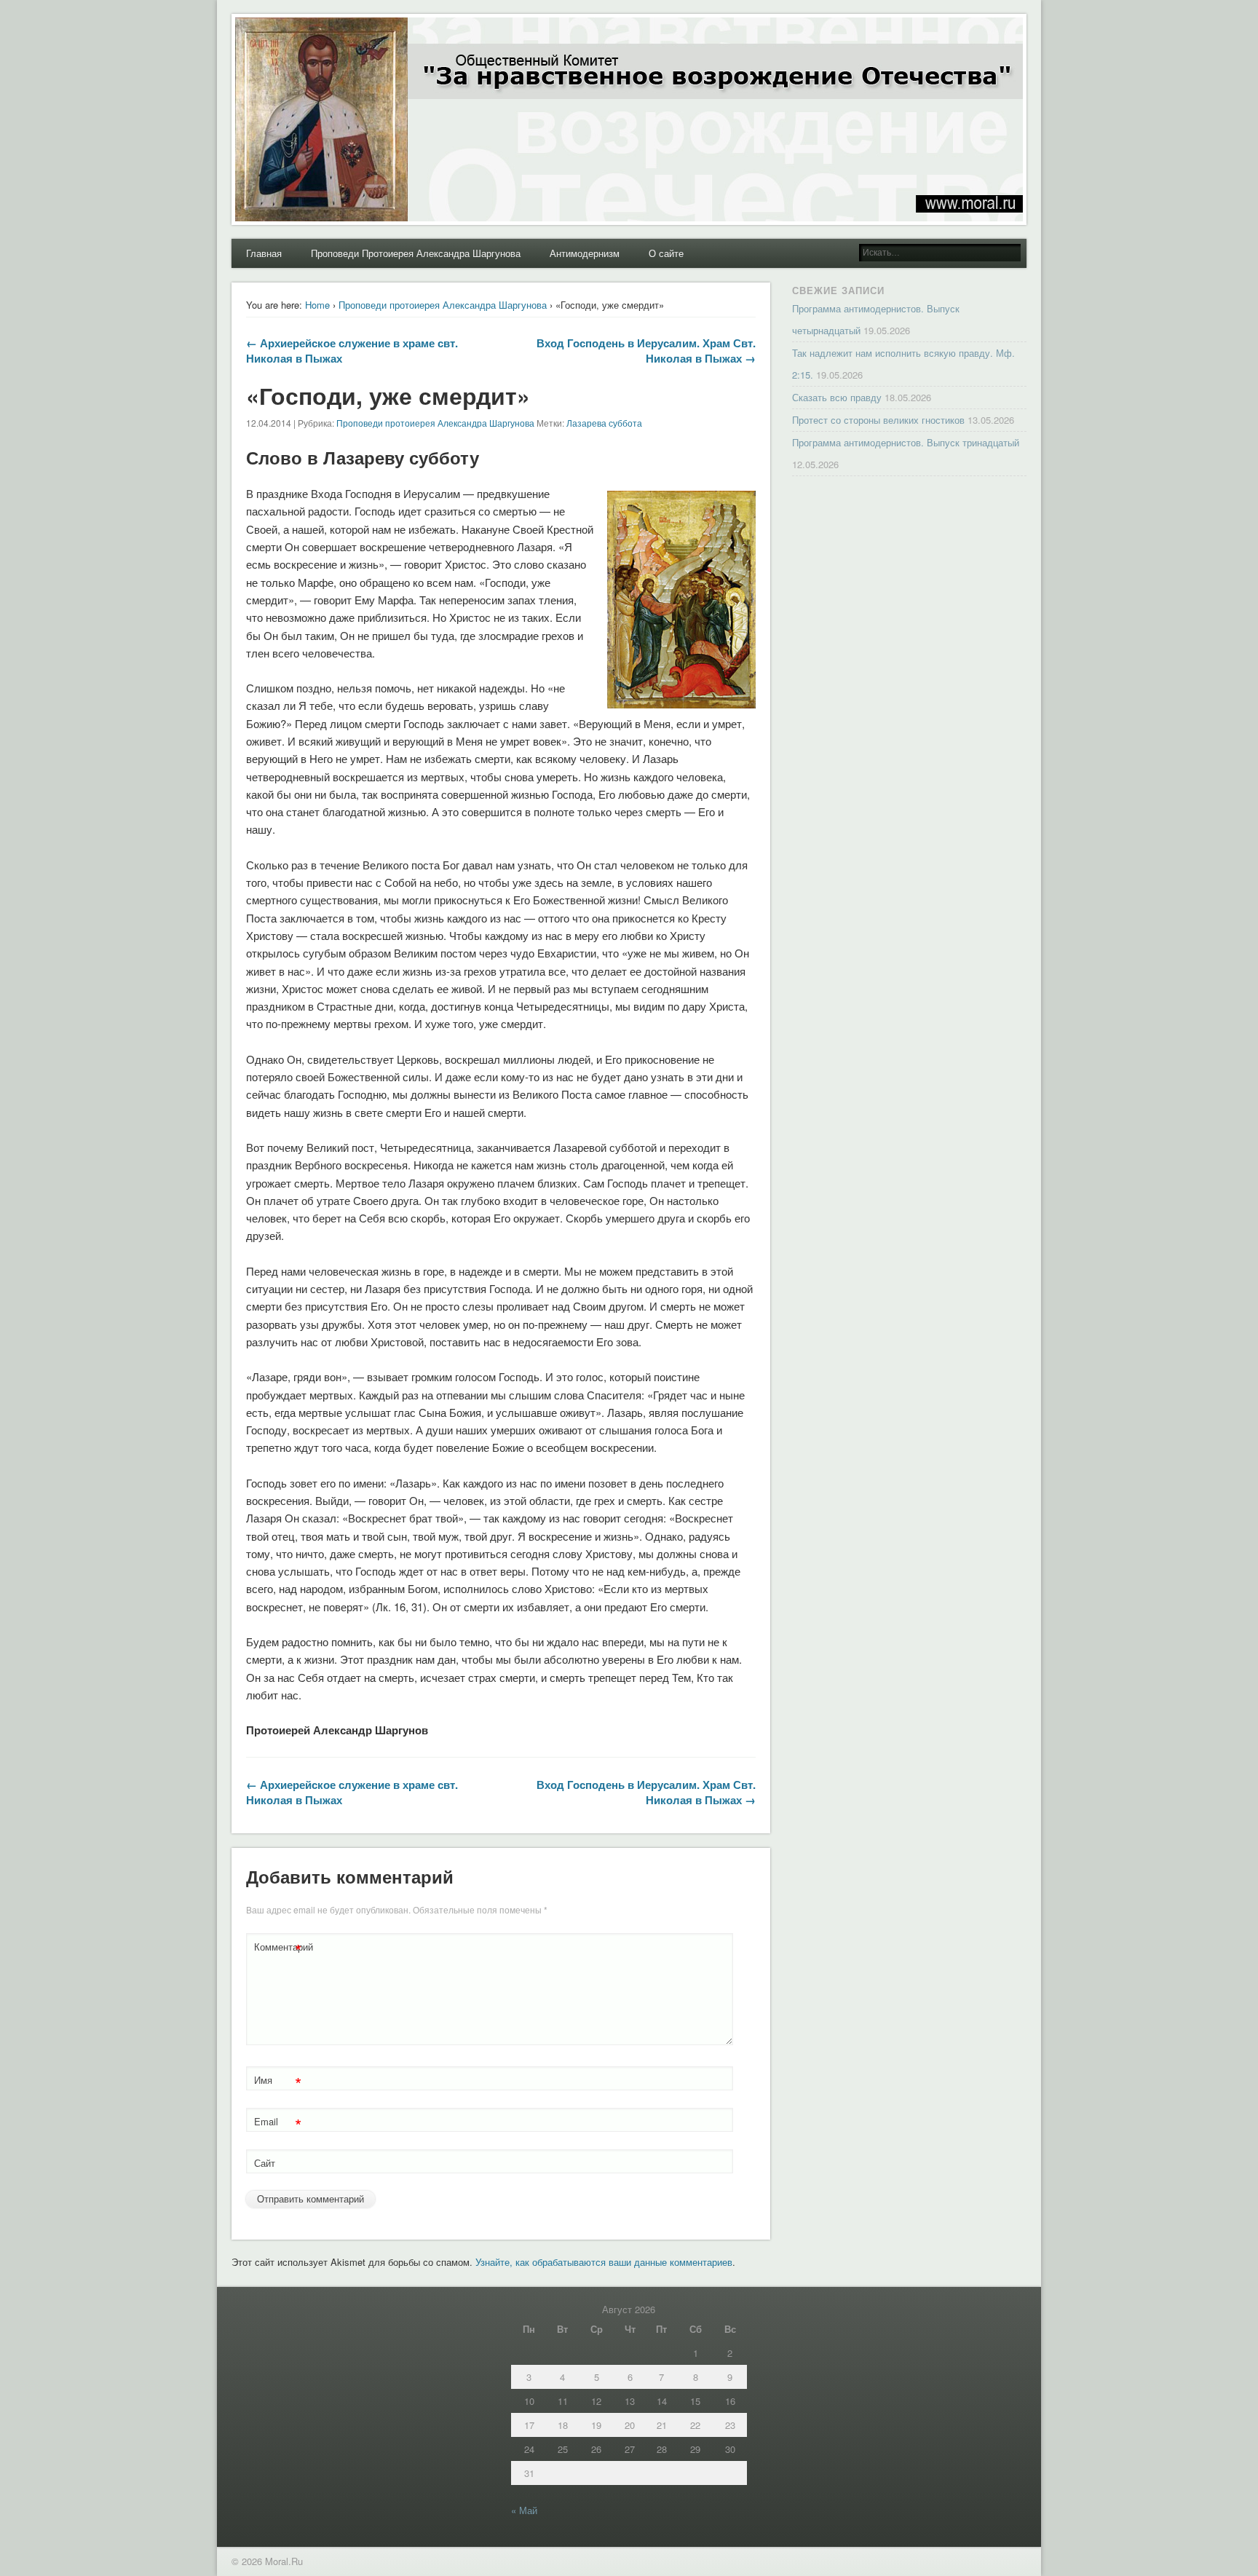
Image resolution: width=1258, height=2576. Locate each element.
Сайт (265, 2163)
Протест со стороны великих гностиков (878, 420)
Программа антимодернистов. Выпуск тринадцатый (906, 442)
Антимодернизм (585, 253)
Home (317, 305)
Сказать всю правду (837, 397)
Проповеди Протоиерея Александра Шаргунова (416, 253)
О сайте (666, 253)
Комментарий (280, 1949)
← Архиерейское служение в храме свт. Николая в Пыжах (352, 351)
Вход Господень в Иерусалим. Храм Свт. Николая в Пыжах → (646, 351)
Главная (264, 253)
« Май (524, 2510)
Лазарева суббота (604, 423)
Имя (278, 2082)
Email (278, 2123)
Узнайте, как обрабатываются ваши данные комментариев (604, 2262)
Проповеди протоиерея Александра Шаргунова (443, 305)
